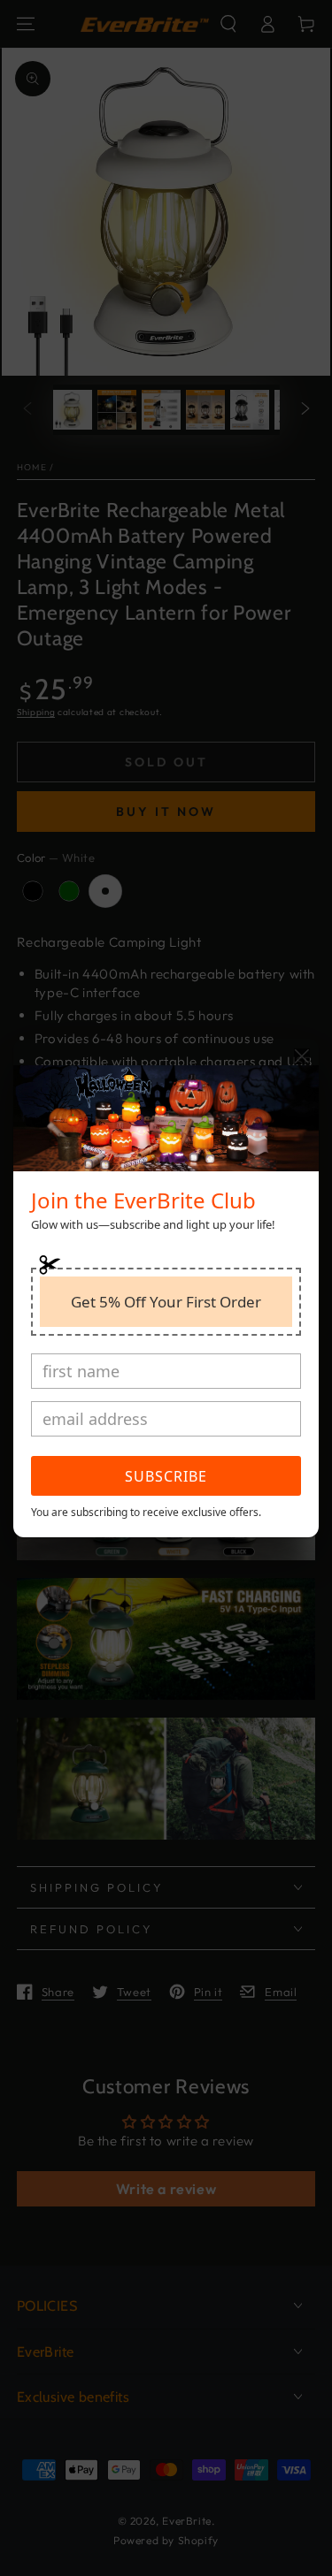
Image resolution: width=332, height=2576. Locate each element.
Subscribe (166, 1476)
